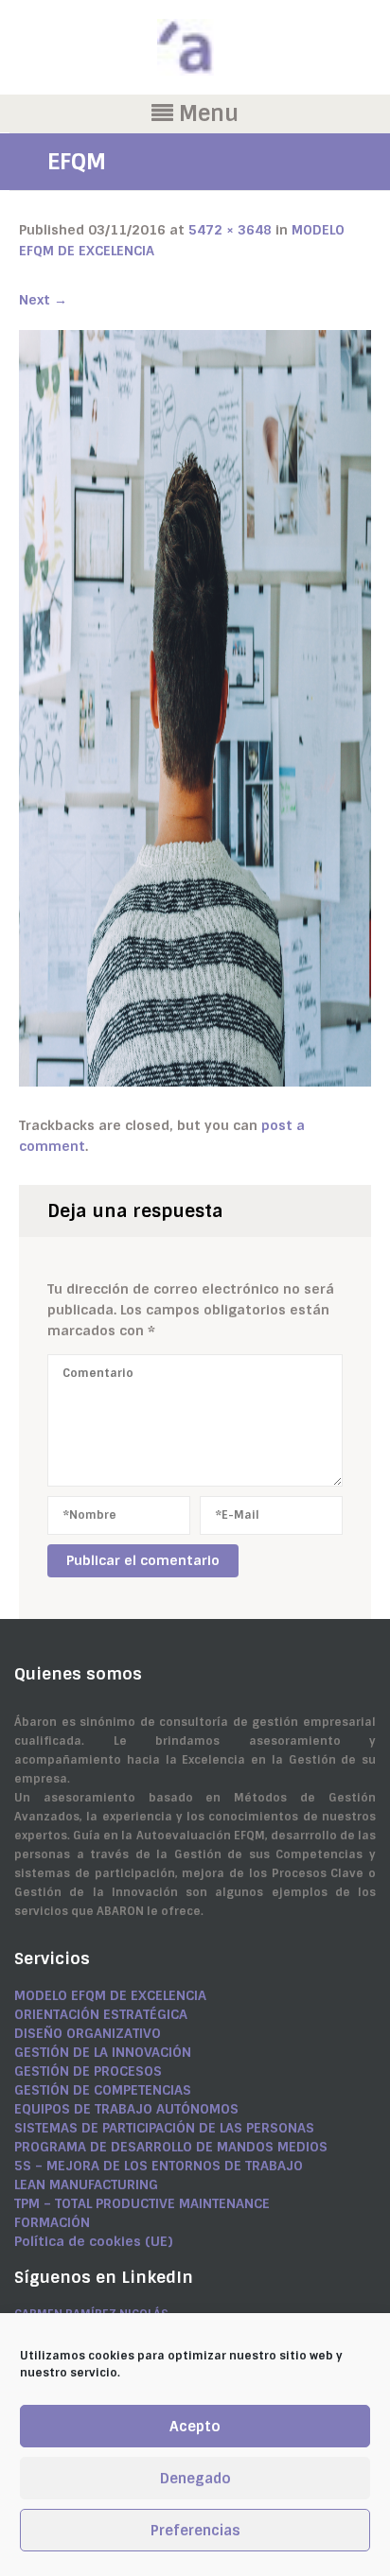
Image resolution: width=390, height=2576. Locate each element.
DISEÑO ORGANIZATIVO (88, 2033)
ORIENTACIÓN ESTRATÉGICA (101, 2014)
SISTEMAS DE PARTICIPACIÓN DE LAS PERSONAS (164, 2128)
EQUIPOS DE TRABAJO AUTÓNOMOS (126, 2109)
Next (43, 300)
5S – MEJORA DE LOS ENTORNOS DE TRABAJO (159, 2166)
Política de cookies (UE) (93, 2241)
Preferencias (195, 2531)
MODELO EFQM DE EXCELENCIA (110, 1995)
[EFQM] (195, 707)
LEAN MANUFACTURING (86, 2184)
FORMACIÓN (52, 2222)
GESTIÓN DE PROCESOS (88, 2071)
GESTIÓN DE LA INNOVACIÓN (103, 2052)
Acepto (195, 2427)
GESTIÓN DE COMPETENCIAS (103, 2090)
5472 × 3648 (230, 230)
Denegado (195, 2479)
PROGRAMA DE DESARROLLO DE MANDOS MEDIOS (171, 2147)
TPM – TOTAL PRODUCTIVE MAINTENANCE (142, 2203)
